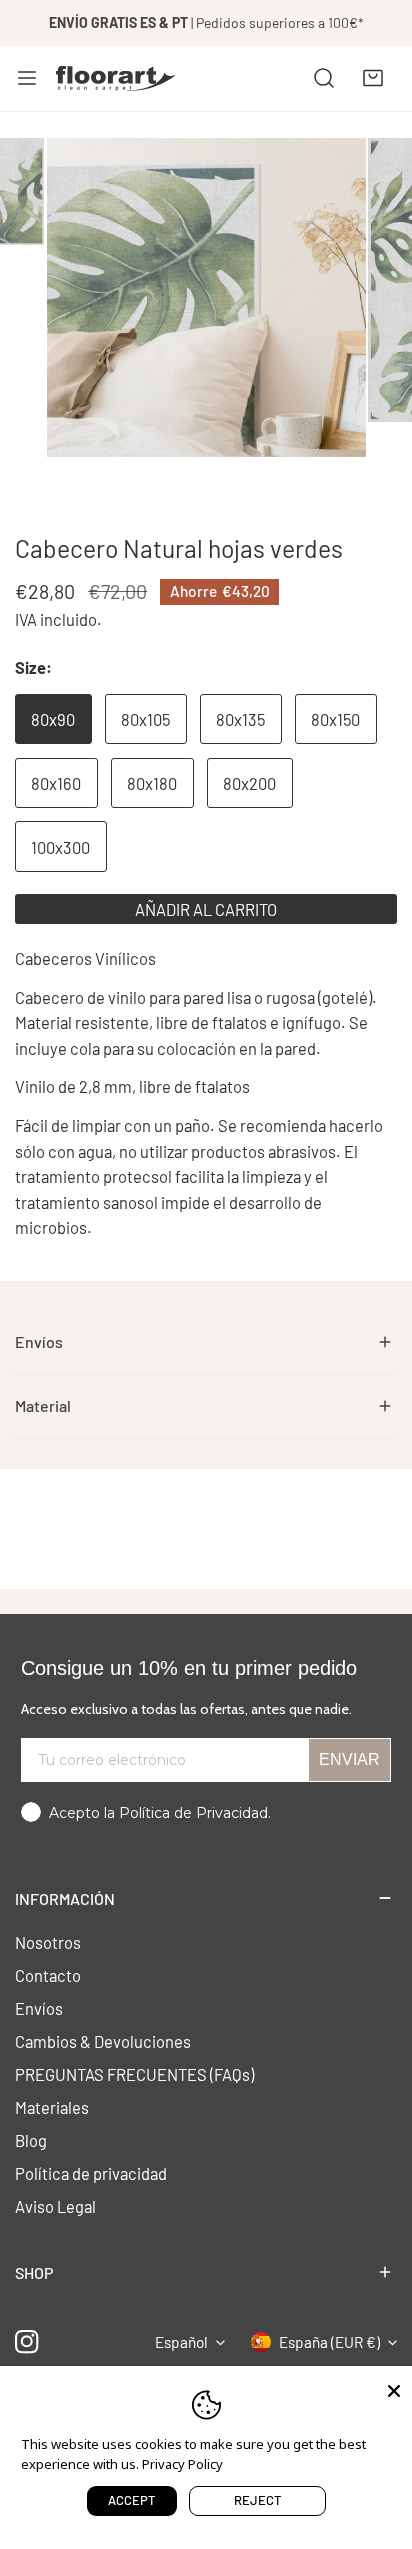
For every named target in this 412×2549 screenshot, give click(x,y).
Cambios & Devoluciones (103, 2041)
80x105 (145, 719)
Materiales (52, 2107)
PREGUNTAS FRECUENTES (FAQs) (134, 2074)
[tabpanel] (206, 1343)
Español (181, 2342)
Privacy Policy (182, 2464)
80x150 (335, 719)
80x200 (249, 783)
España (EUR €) (329, 2342)
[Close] (394, 2389)
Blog (31, 2140)
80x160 (56, 783)
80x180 (152, 783)
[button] (373, 78)
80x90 (53, 719)
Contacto (48, 1975)
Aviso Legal (55, 2206)
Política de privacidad (91, 2173)
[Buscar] (324, 78)
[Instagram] (27, 2342)
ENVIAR (349, 1759)
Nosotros (48, 1942)
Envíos (39, 2008)
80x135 (240, 719)
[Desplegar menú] (27, 78)
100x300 (60, 847)
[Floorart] (116, 78)
